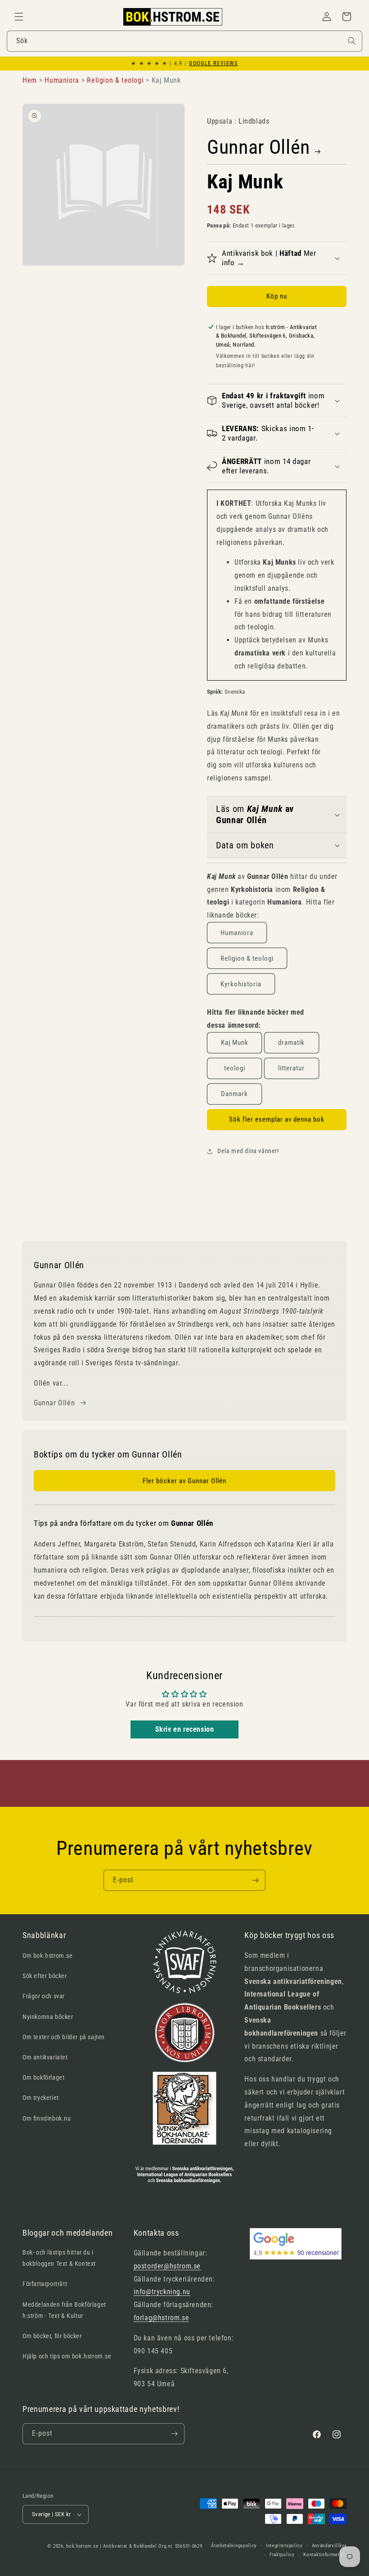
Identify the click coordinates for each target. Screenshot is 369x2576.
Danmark (234, 1094)
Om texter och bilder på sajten (64, 2037)
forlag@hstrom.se (162, 2318)
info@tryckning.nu (162, 2292)
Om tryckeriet (41, 2098)
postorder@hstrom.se (167, 2266)
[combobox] (184, 41)
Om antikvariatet (45, 2057)
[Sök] (352, 41)
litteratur (291, 1068)
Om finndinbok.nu (47, 2118)
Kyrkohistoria (241, 984)
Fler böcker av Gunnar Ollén (184, 1481)
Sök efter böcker (45, 1976)
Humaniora (237, 933)
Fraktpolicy (282, 2555)
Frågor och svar (44, 1996)
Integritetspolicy (284, 2546)
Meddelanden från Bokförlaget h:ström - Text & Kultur (64, 2310)
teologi (235, 1068)
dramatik (291, 1043)
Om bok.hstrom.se (48, 1956)
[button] (19, 17)
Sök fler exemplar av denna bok (277, 1119)
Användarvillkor (329, 2546)
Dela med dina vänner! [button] (248, 1151)
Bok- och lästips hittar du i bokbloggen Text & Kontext (59, 2258)
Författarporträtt (45, 2284)
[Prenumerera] (255, 1880)
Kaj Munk (235, 1043)
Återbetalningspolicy (234, 2546)
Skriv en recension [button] (185, 1729)
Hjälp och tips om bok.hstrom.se (67, 2356)
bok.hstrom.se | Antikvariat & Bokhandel (111, 2546)
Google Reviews (213, 63)
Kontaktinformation (325, 2555)
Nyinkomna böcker (48, 2017)
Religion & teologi (247, 958)
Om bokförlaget (43, 2077)
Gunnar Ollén (259, 147)
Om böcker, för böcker (52, 2336)
